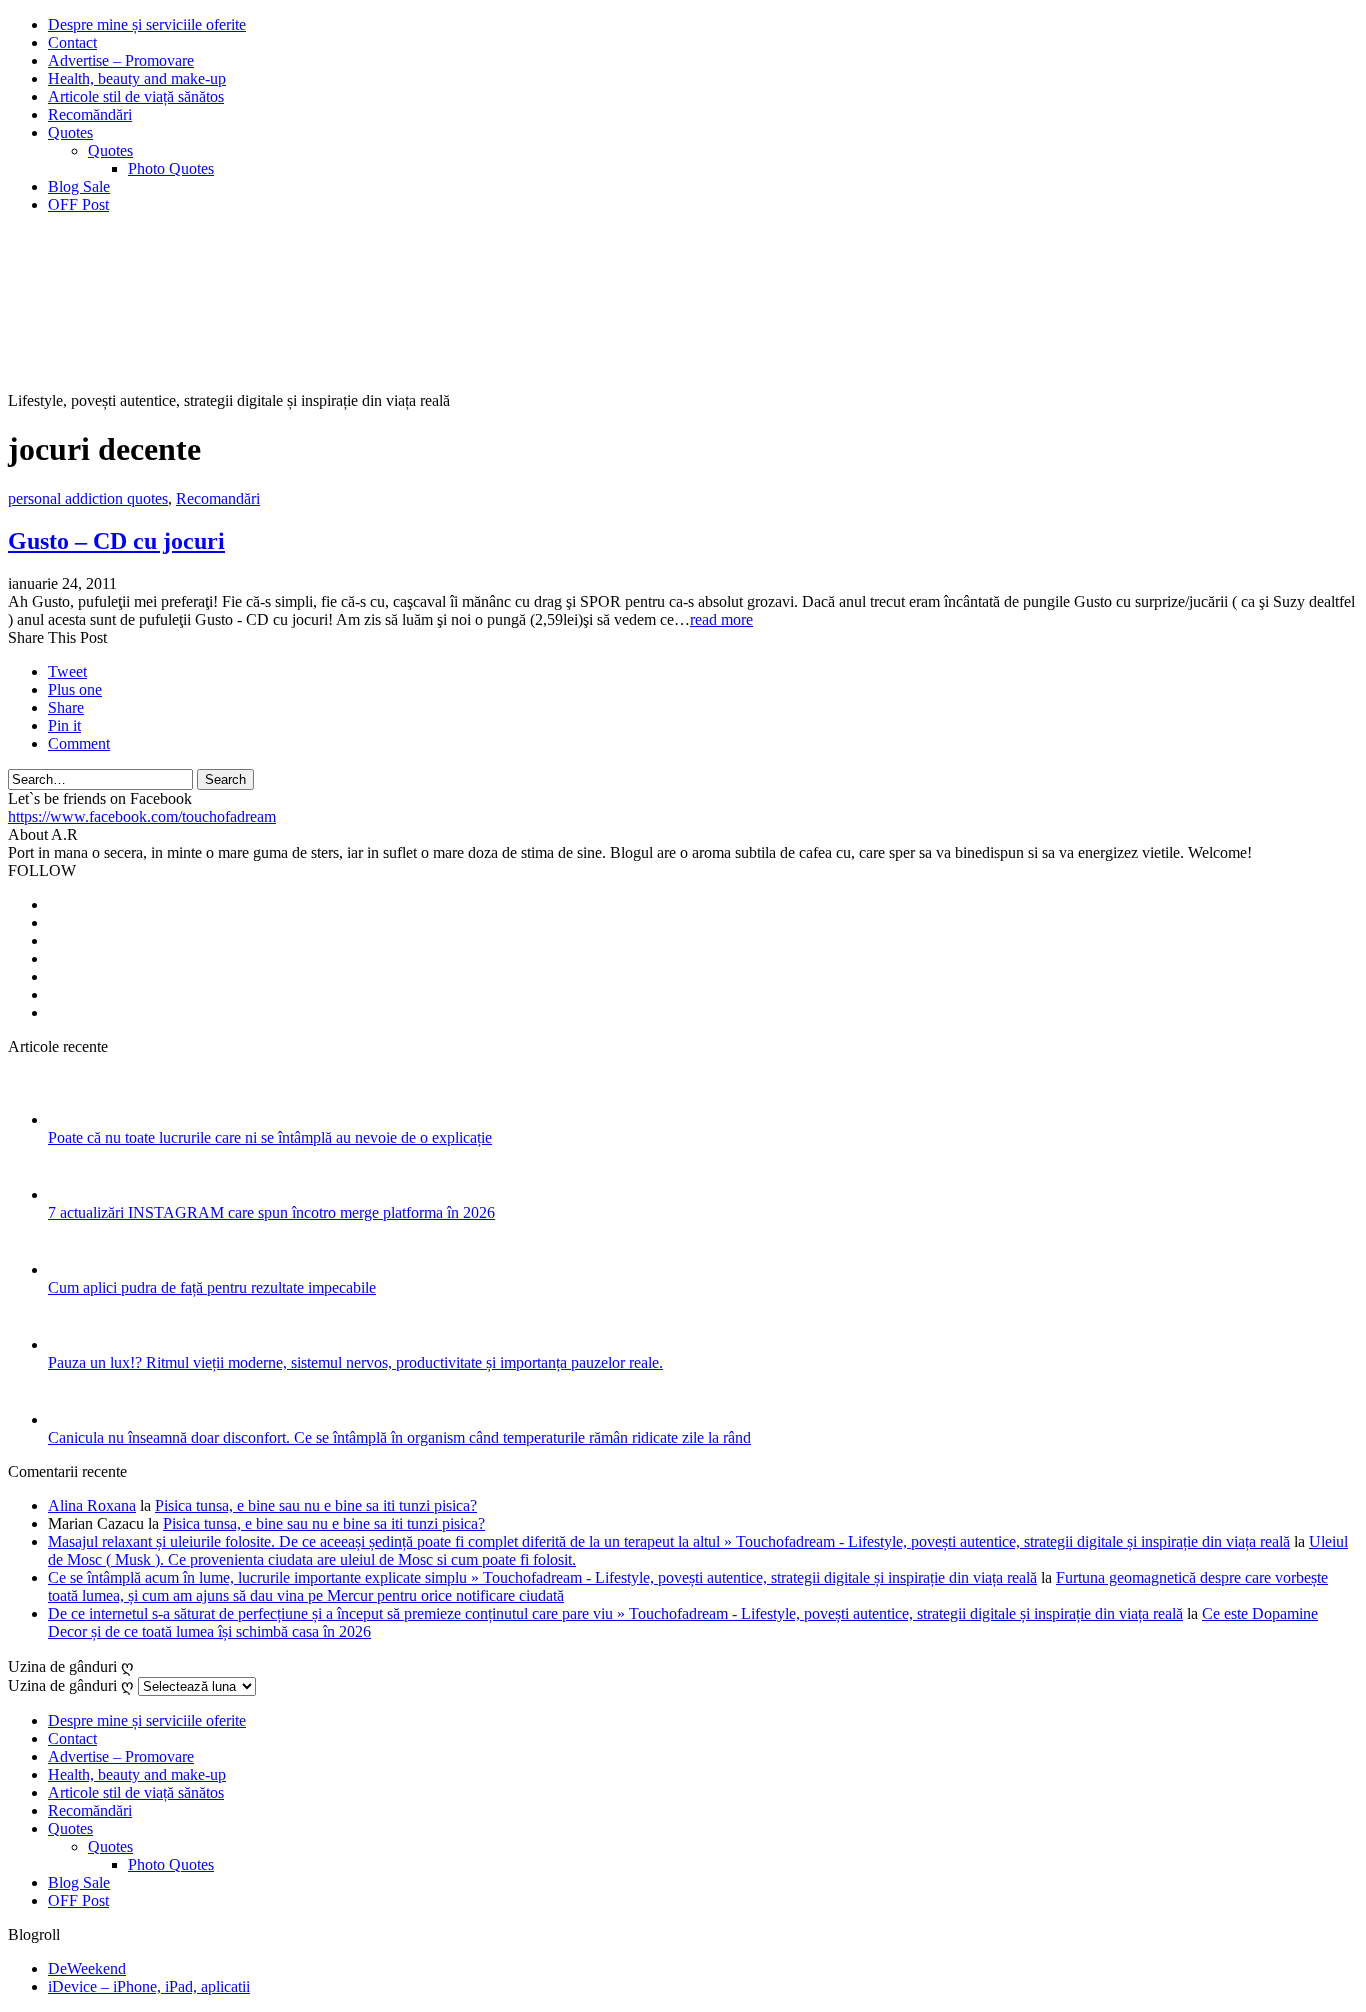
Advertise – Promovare (121, 60)
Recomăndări (90, 114)
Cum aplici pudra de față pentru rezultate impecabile (212, 1287)
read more (721, 619)
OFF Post (78, 204)
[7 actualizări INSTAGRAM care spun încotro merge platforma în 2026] (74, 1194)
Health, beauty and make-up (137, 78)
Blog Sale (79, 186)
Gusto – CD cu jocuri (116, 541)
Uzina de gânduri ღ (71, 1685)
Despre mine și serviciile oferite (147, 24)
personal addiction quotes (88, 498)
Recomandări (218, 498)
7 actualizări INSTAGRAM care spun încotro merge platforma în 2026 (271, 1212)
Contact (72, 42)
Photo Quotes (171, 168)
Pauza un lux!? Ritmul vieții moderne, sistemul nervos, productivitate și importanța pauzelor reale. (355, 1362)
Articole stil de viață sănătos (136, 96)
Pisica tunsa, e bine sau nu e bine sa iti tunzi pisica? (316, 1505)
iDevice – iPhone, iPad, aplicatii (149, 1986)
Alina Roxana (92, 1505)
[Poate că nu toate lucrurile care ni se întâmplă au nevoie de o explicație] (74, 1119)
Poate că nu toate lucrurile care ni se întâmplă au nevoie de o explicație (270, 1137)
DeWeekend (87, 1968)
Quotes (70, 132)
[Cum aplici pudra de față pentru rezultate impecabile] (74, 1269)
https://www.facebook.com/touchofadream (142, 816)
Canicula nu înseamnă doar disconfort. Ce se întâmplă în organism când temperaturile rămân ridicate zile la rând (399, 1437)
